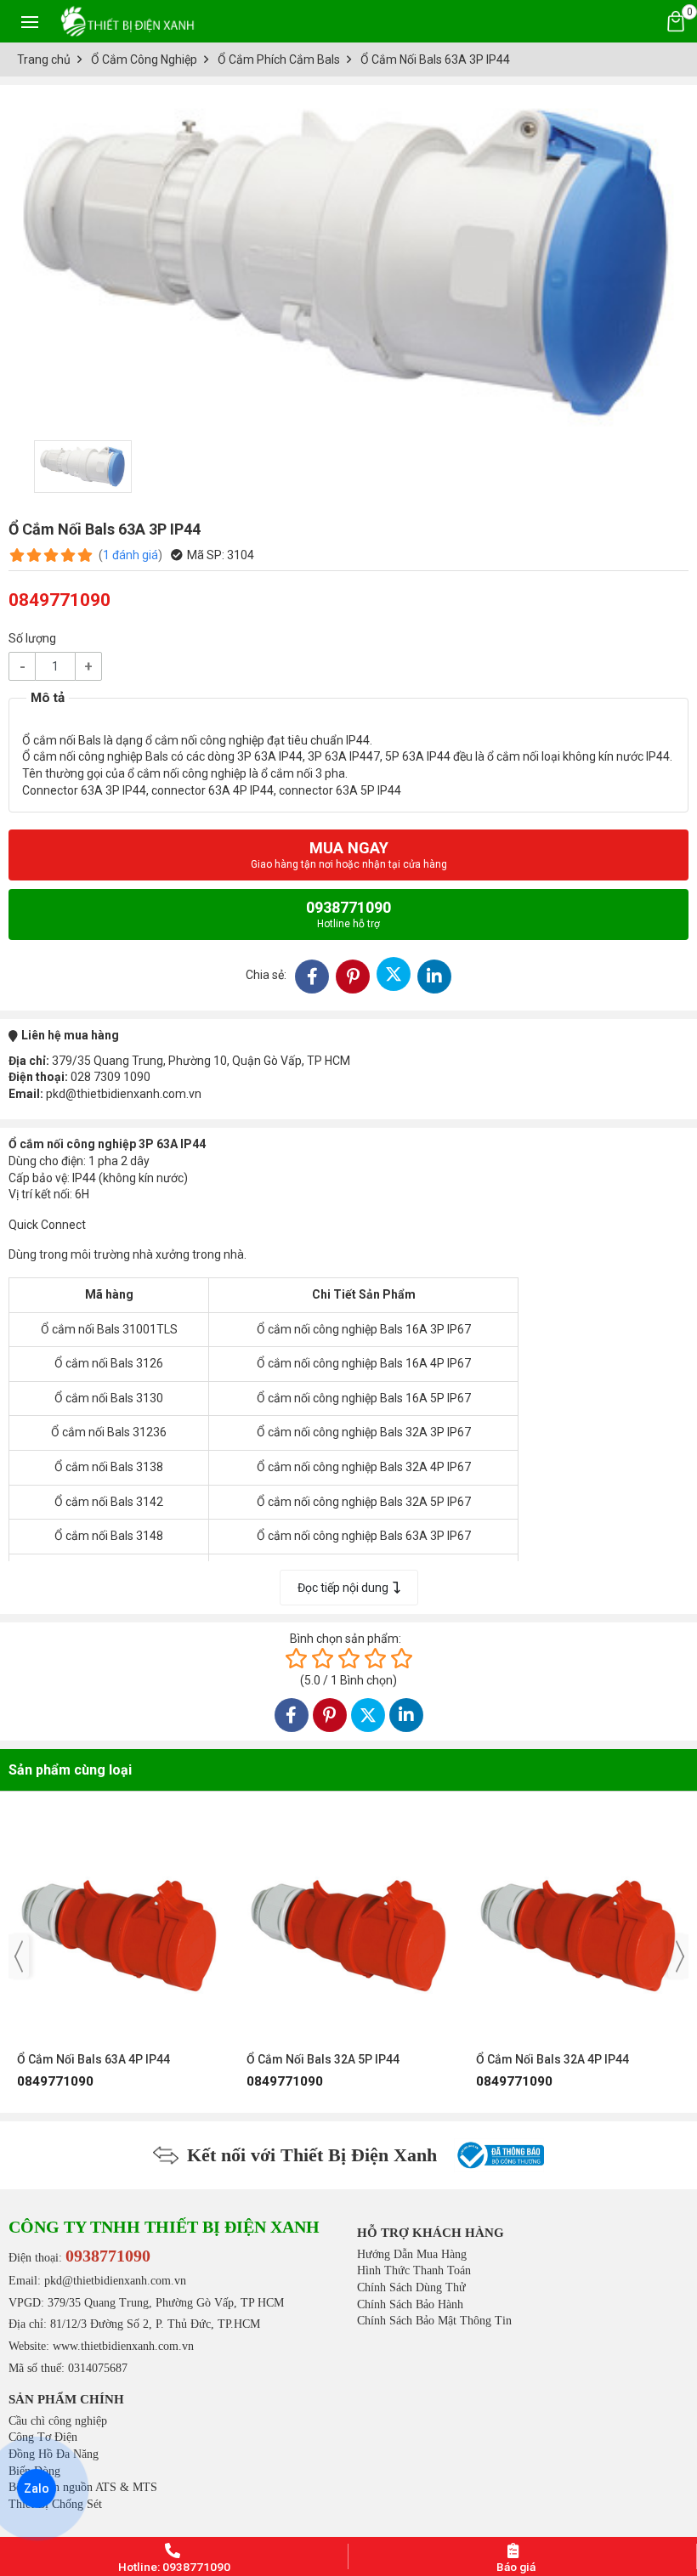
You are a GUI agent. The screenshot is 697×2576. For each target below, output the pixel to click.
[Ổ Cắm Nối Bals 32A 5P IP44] (119, 1928)
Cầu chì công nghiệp (58, 2421)
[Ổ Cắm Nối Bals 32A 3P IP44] (578, 1928)
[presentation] (19, 1956)
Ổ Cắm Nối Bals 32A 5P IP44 (93, 2059)
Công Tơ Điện (43, 2437)
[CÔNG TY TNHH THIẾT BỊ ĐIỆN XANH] (127, 21)
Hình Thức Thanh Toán (414, 2270)
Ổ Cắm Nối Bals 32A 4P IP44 (323, 2059)
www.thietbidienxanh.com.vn (123, 2346)
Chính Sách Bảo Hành (410, 2304)
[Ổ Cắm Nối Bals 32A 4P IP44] (348, 1928)
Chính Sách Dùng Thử (411, 2287)
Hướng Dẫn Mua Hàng (412, 2254)
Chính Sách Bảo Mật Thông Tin (434, 2321)
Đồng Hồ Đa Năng (54, 2454)
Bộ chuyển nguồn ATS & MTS (83, 2487)
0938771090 (348, 914)
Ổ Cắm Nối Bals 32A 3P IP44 (552, 2059)
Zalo (37, 2488)
